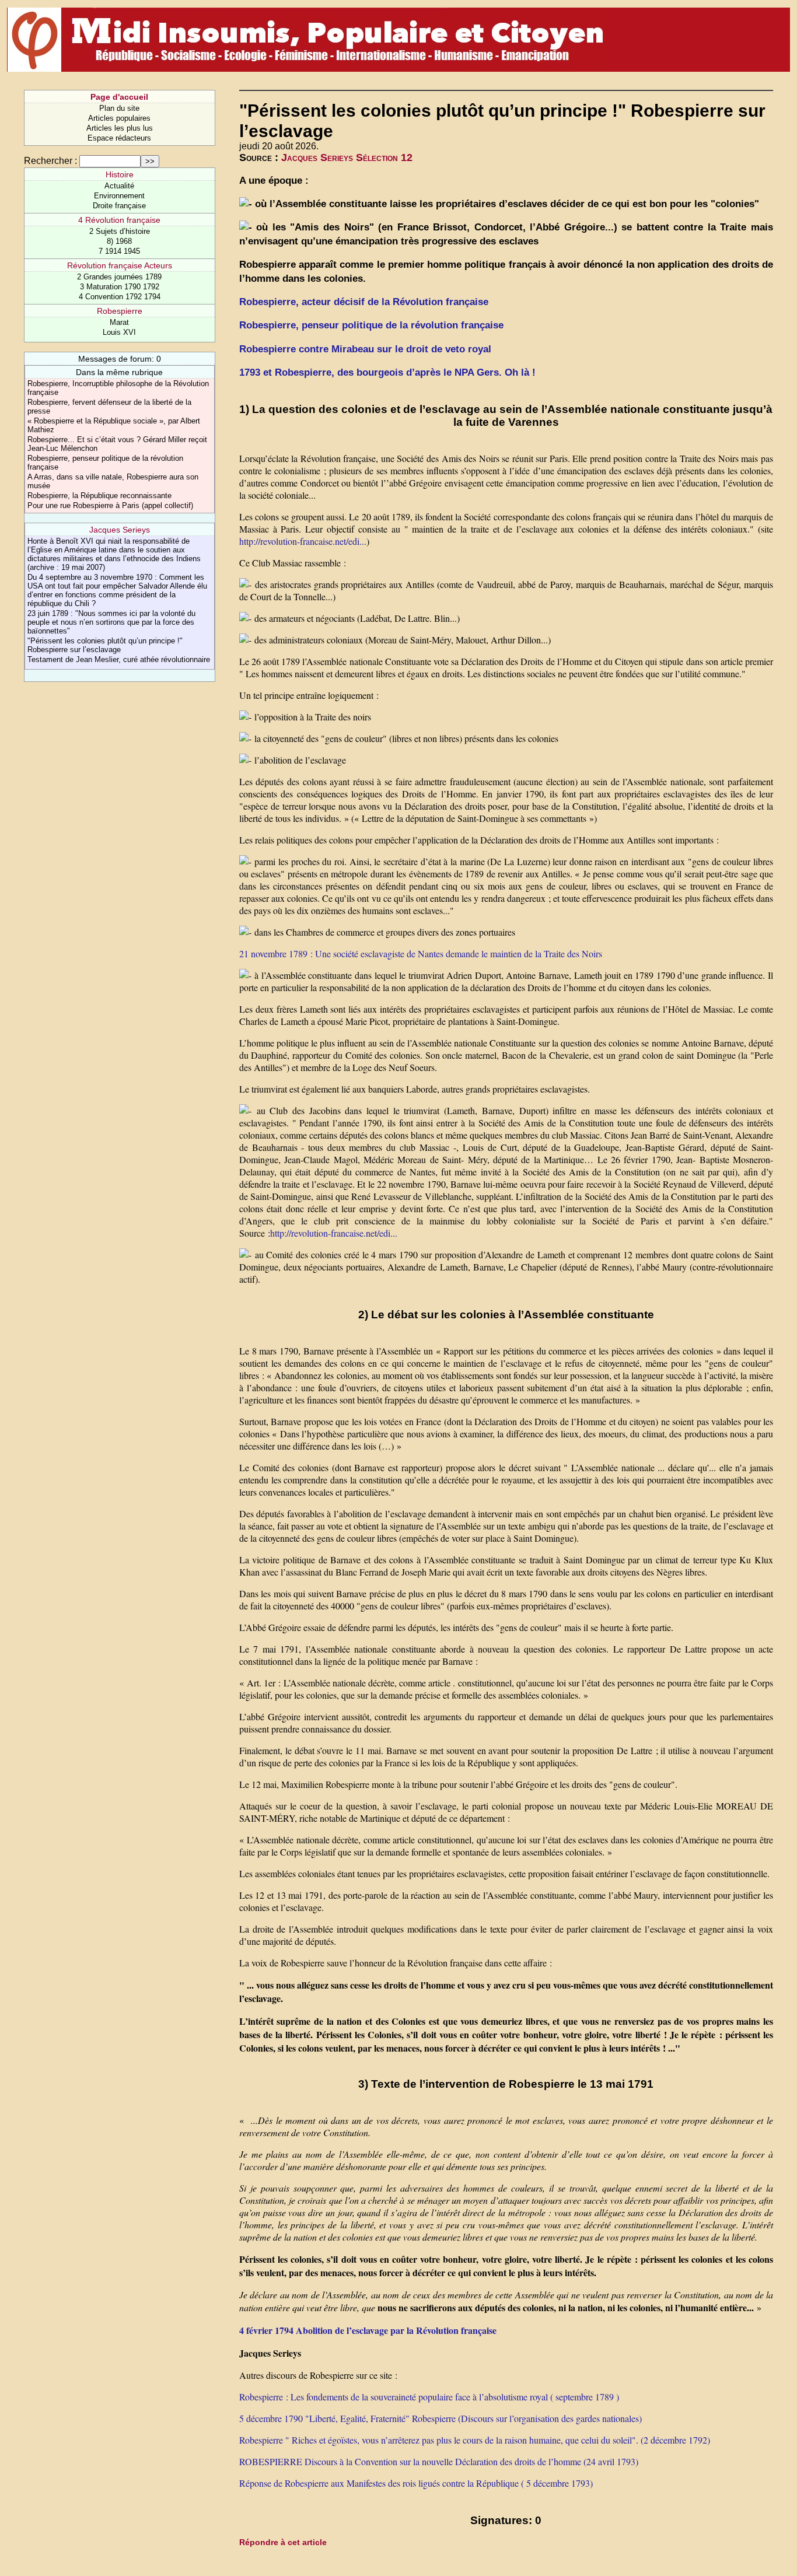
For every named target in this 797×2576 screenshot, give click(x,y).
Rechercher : (50, 161)
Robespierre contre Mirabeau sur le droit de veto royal (365, 349)
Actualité (119, 186)
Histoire (120, 174)
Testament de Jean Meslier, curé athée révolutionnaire (119, 659)
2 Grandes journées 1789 (119, 277)
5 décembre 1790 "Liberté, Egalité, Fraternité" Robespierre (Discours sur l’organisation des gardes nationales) (441, 2418)
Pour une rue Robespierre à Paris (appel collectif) (110, 505)
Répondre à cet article (283, 2542)
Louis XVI (119, 332)
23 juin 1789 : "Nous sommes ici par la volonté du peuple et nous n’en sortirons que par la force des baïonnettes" (111, 622)
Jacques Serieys (120, 530)
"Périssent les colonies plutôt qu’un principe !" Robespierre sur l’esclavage (105, 645)
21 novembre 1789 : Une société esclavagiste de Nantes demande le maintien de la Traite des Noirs (421, 953)
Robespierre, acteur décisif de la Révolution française (364, 302)
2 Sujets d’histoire (120, 231)
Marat (119, 322)
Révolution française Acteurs (120, 265)
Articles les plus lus (120, 128)
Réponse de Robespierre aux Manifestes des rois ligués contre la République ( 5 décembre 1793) (416, 2483)
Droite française (119, 206)
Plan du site (119, 108)
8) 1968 (119, 241)
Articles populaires (119, 118)
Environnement (119, 196)
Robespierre (120, 311)
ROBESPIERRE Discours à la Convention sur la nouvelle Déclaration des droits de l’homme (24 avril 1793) (439, 2461)
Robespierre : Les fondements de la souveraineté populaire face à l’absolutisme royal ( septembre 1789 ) (429, 2397)
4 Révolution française (119, 220)
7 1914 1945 (119, 251)
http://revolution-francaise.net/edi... (303, 541)
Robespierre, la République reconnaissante (99, 496)
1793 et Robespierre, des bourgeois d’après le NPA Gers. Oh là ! (387, 372)
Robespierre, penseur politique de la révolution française (371, 325)
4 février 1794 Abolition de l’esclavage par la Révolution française (368, 2330)
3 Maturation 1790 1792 (120, 287)
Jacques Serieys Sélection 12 (347, 157)
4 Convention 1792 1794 (120, 297)
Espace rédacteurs (119, 138)
